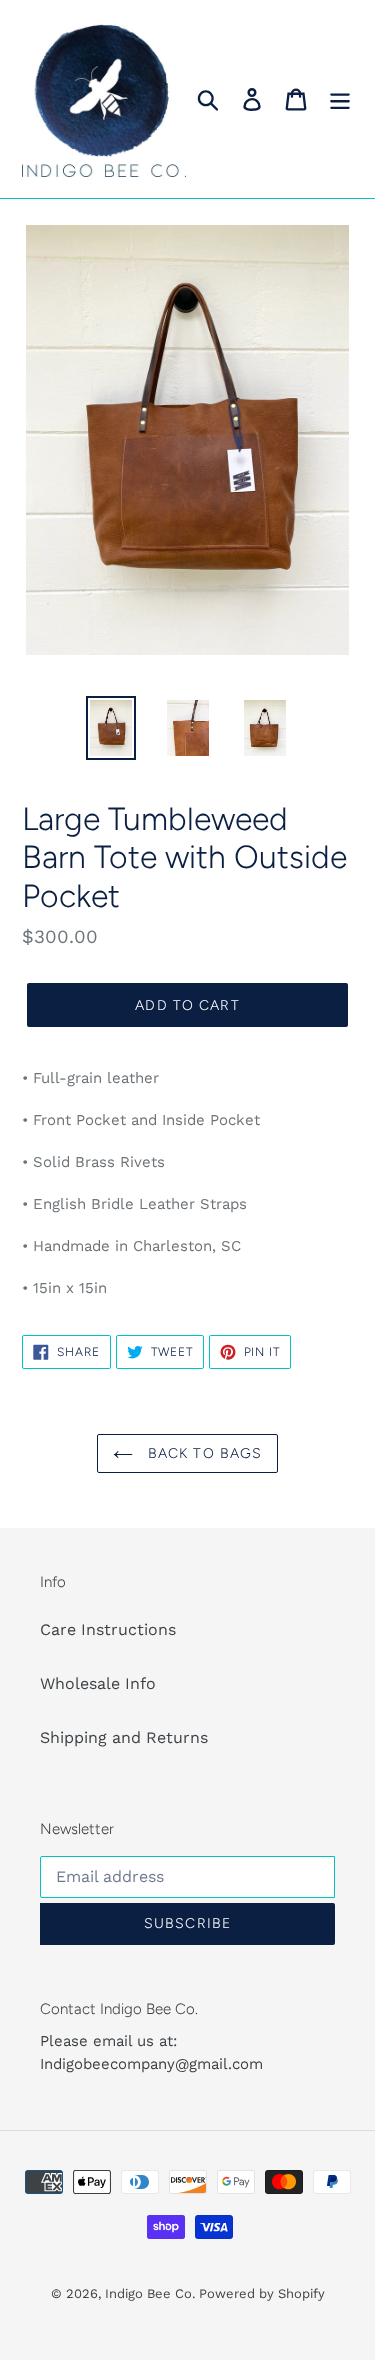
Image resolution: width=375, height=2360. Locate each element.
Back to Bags (203, 1453)
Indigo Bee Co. (152, 2293)
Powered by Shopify (262, 2293)
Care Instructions (108, 1629)
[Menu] (340, 99)
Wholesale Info (98, 1683)
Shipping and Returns (124, 1737)
